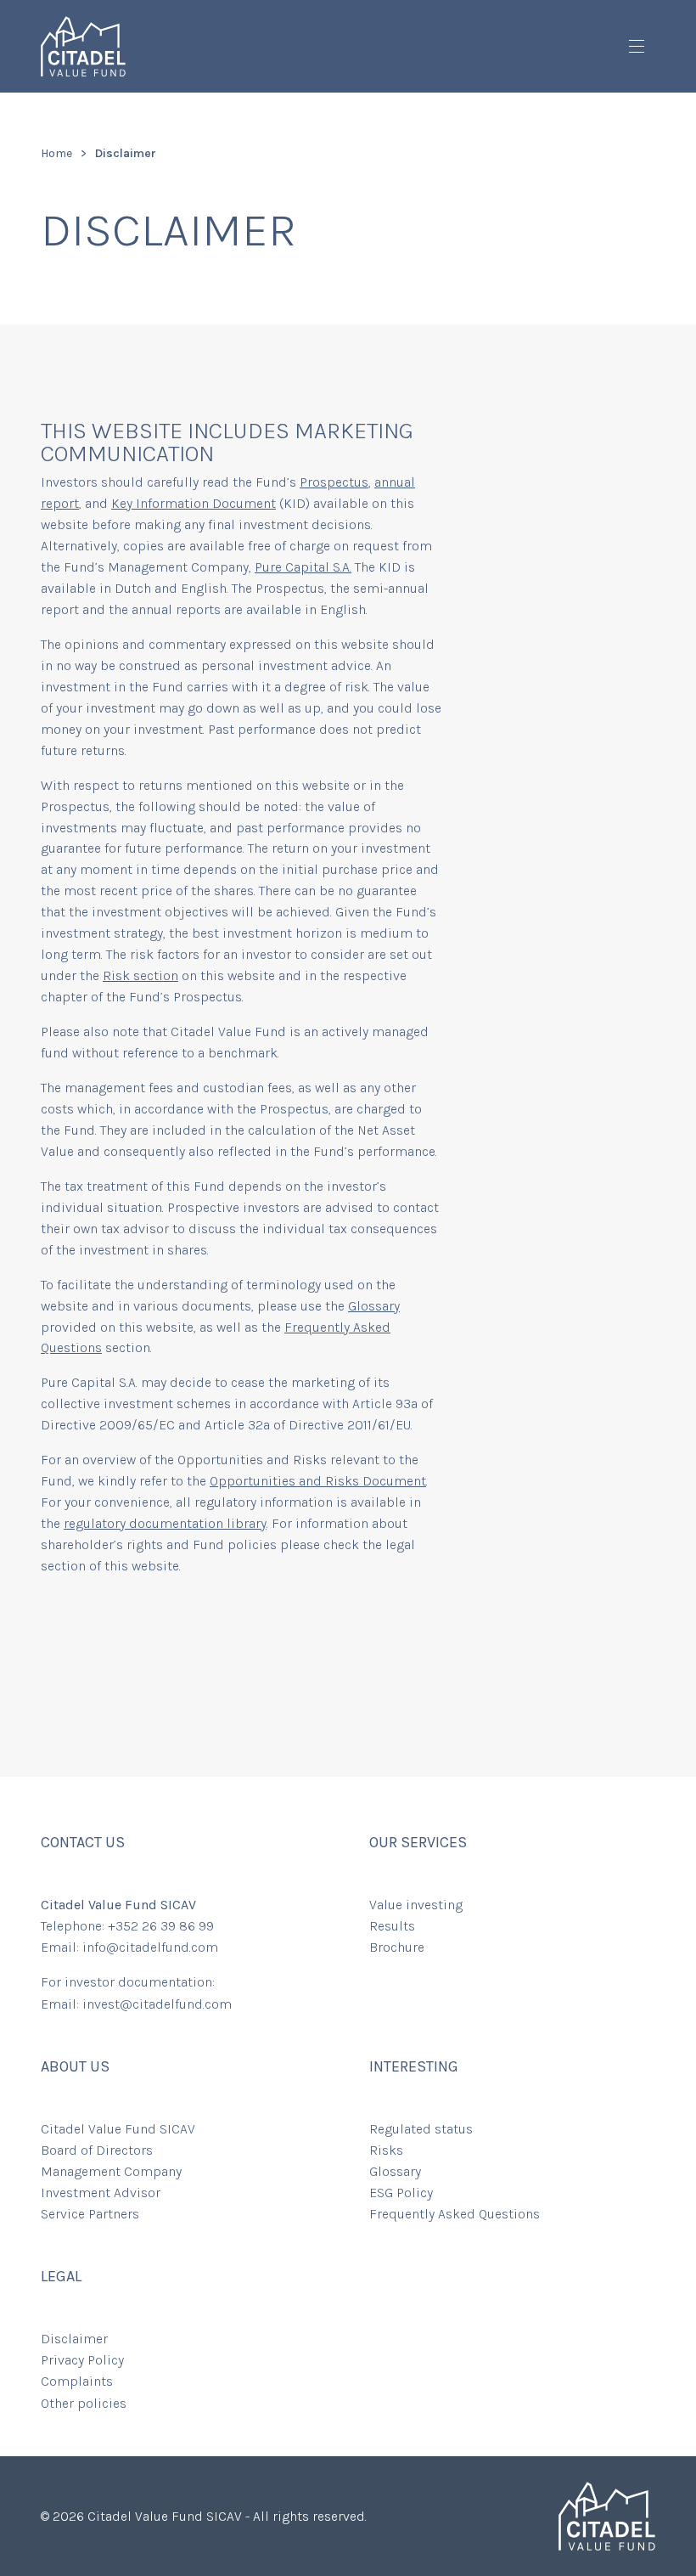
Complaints (77, 2381)
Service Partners (90, 2214)
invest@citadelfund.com (157, 2004)
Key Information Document (194, 503)
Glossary (374, 1306)
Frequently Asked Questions (455, 2214)
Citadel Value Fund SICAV (118, 2129)
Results (392, 1926)
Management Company (111, 2171)
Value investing (416, 1905)
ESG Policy (401, 2193)
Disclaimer (74, 2339)
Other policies (84, 2403)
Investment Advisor (101, 2193)
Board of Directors (97, 2150)
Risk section (140, 975)
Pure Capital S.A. (303, 567)
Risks (386, 2150)
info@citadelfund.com (150, 1947)
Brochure (397, 1947)
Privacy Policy (82, 2360)
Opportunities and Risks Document (318, 1481)
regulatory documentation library (165, 1523)
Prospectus (334, 482)
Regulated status (421, 2129)
